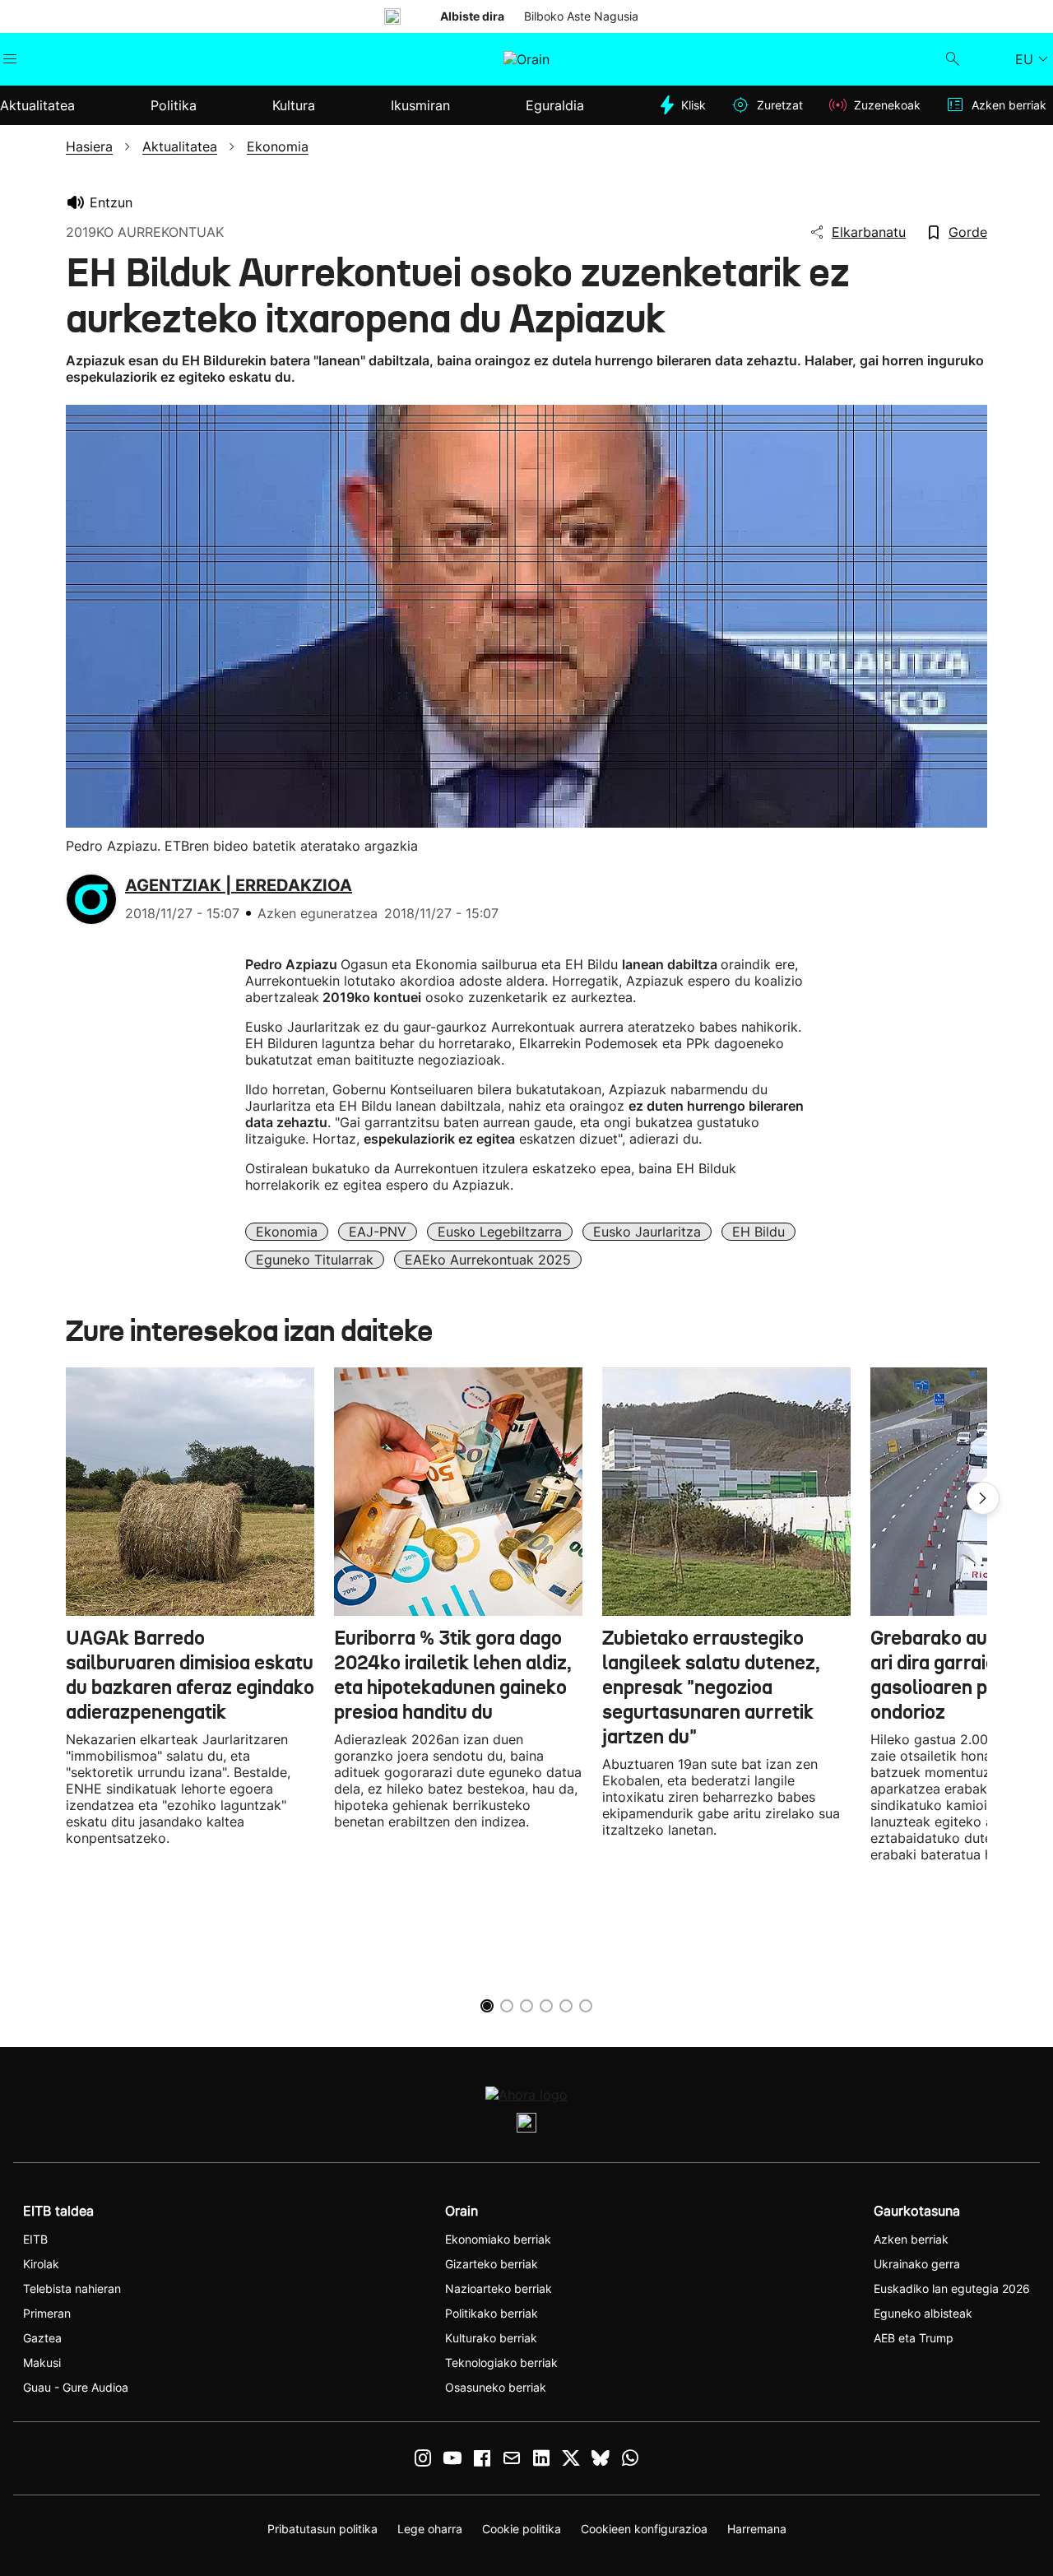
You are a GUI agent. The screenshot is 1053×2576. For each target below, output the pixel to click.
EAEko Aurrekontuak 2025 (488, 1260)
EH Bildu (758, 1232)
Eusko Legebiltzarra (500, 1232)
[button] (983, 1498)
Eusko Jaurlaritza (647, 1232)
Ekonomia (287, 1232)
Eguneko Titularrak (315, 1260)
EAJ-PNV (378, 1232)
